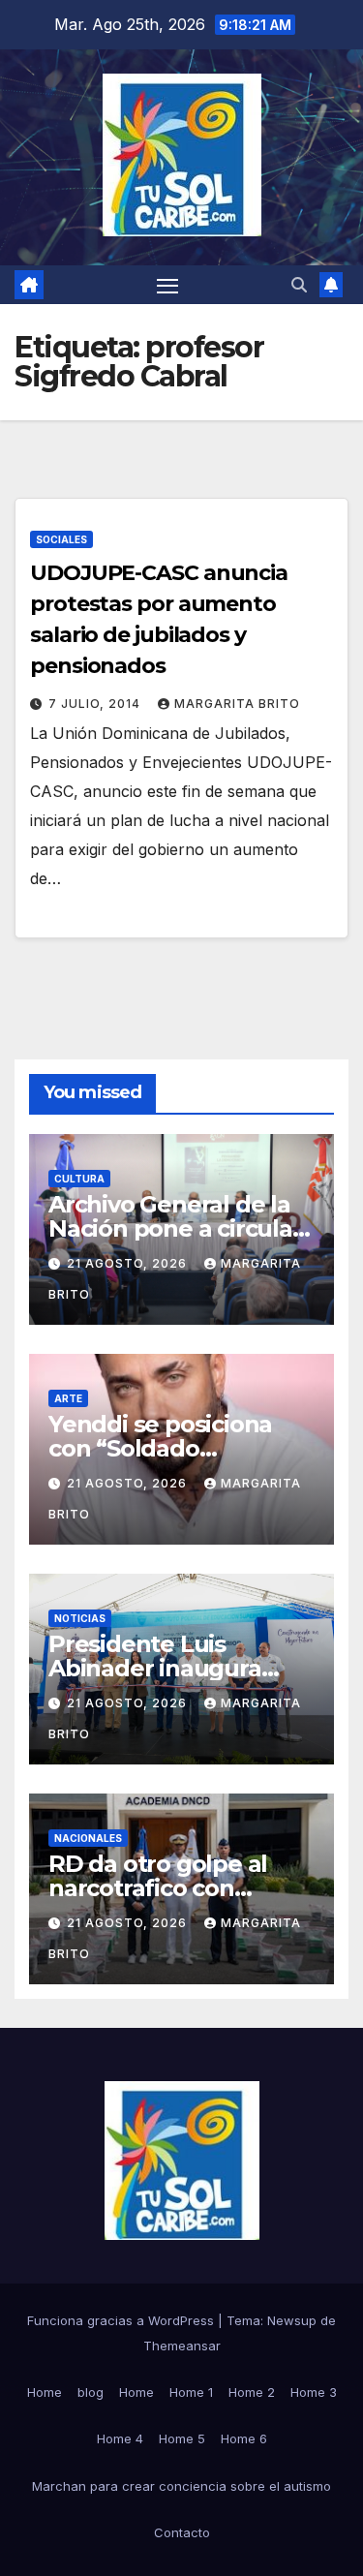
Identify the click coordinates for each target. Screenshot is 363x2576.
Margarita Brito (237, 704)
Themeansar (182, 2346)
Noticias (80, 1618)
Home (45, 2392)
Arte (68, 1398)
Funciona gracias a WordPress (122, 2320)
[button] (299, 285)
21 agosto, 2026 (129, 1263)
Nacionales (88, 1838)
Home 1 (191, 2392)
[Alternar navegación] (167, 285)
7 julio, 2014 (96, 704)
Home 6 (244, 2438)
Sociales (61, 539)
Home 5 (182, 2438)
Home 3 (314, 2392)
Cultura (79, 1179)
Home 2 (252, 2392)
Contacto (182, 2532)
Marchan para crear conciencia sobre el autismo (181, 2486)
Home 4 (120, 2438)
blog (91, 2392)
